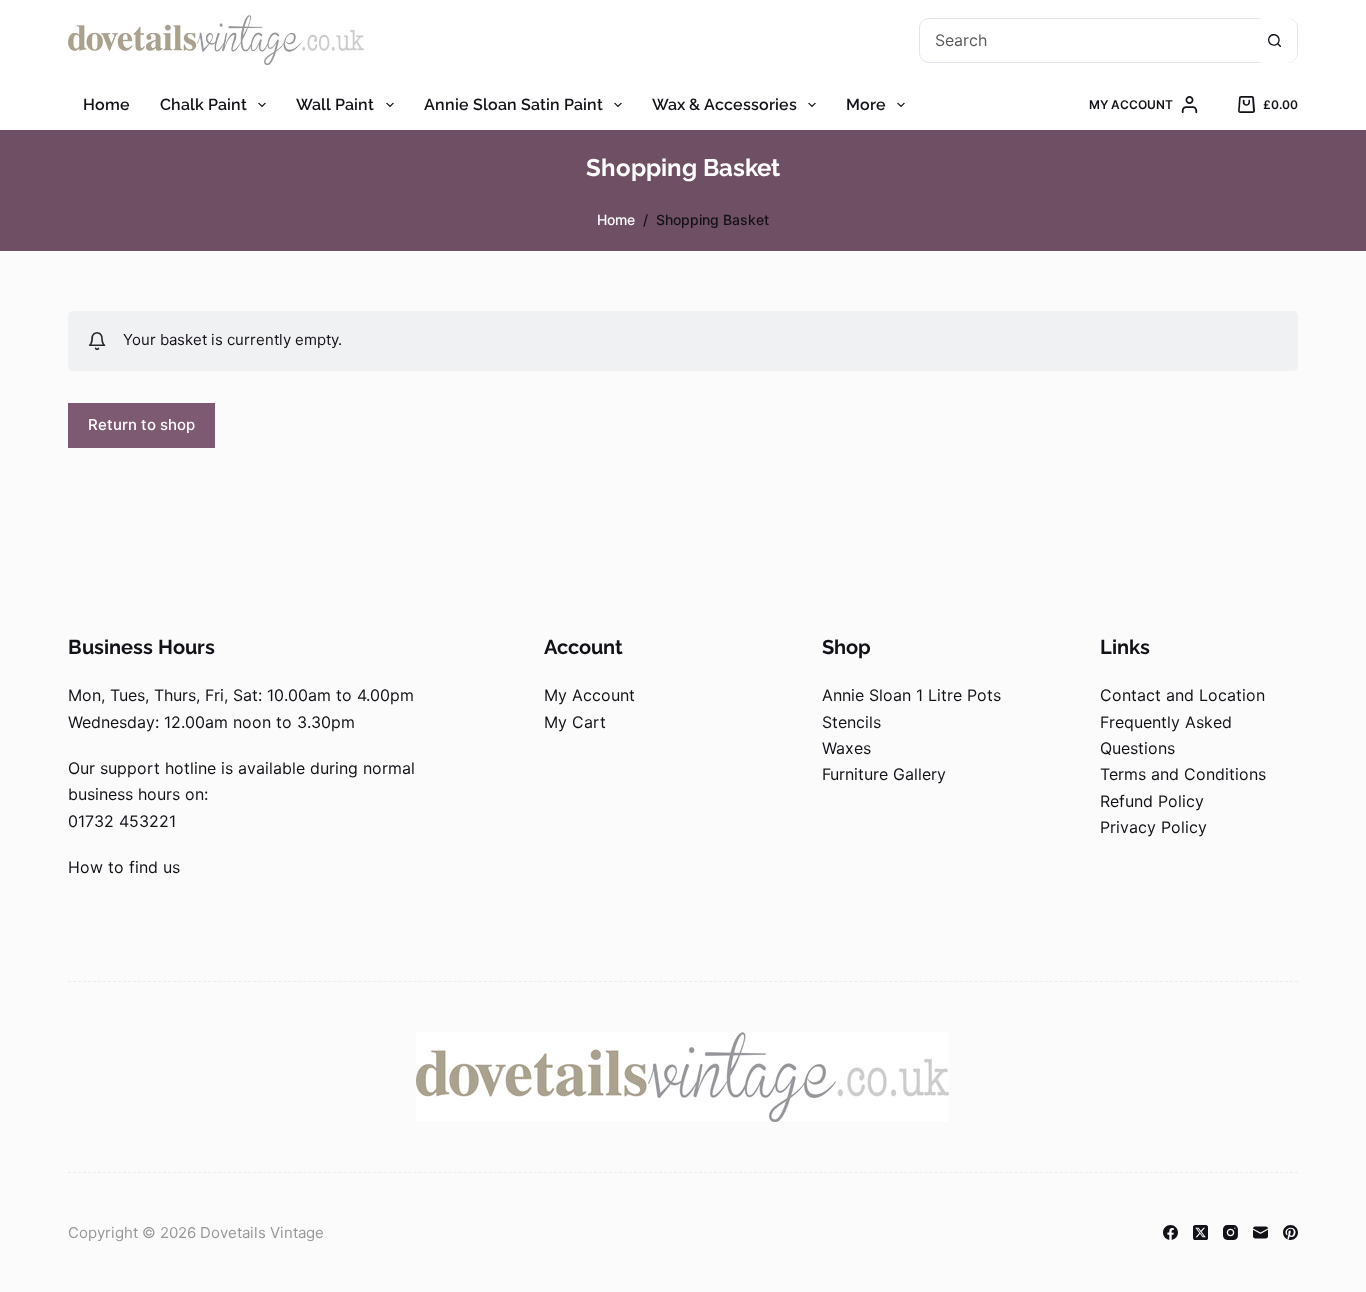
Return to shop (141, 424)
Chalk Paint (203, 104)
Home (106, 104)
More (866, 104)
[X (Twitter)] (1200, 1232)
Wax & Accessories (724, 104)
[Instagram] (1230, 1232)
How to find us (124, 867)
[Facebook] (1170, 1232)
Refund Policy (1152, 801)
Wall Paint (335, 104)
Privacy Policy (1153, 827)
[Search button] (1274, 40)
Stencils (851, 722)
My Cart (575, 722)
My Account (589, 695)
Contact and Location (1182, 695)
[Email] (1260, 1232)
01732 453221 (122, 821)
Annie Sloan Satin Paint (513, 104)
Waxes (846, 748)
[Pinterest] (1290, 1232)
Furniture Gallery (884, 774)
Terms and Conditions (1183, 774)
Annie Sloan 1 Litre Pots (911, 695)
